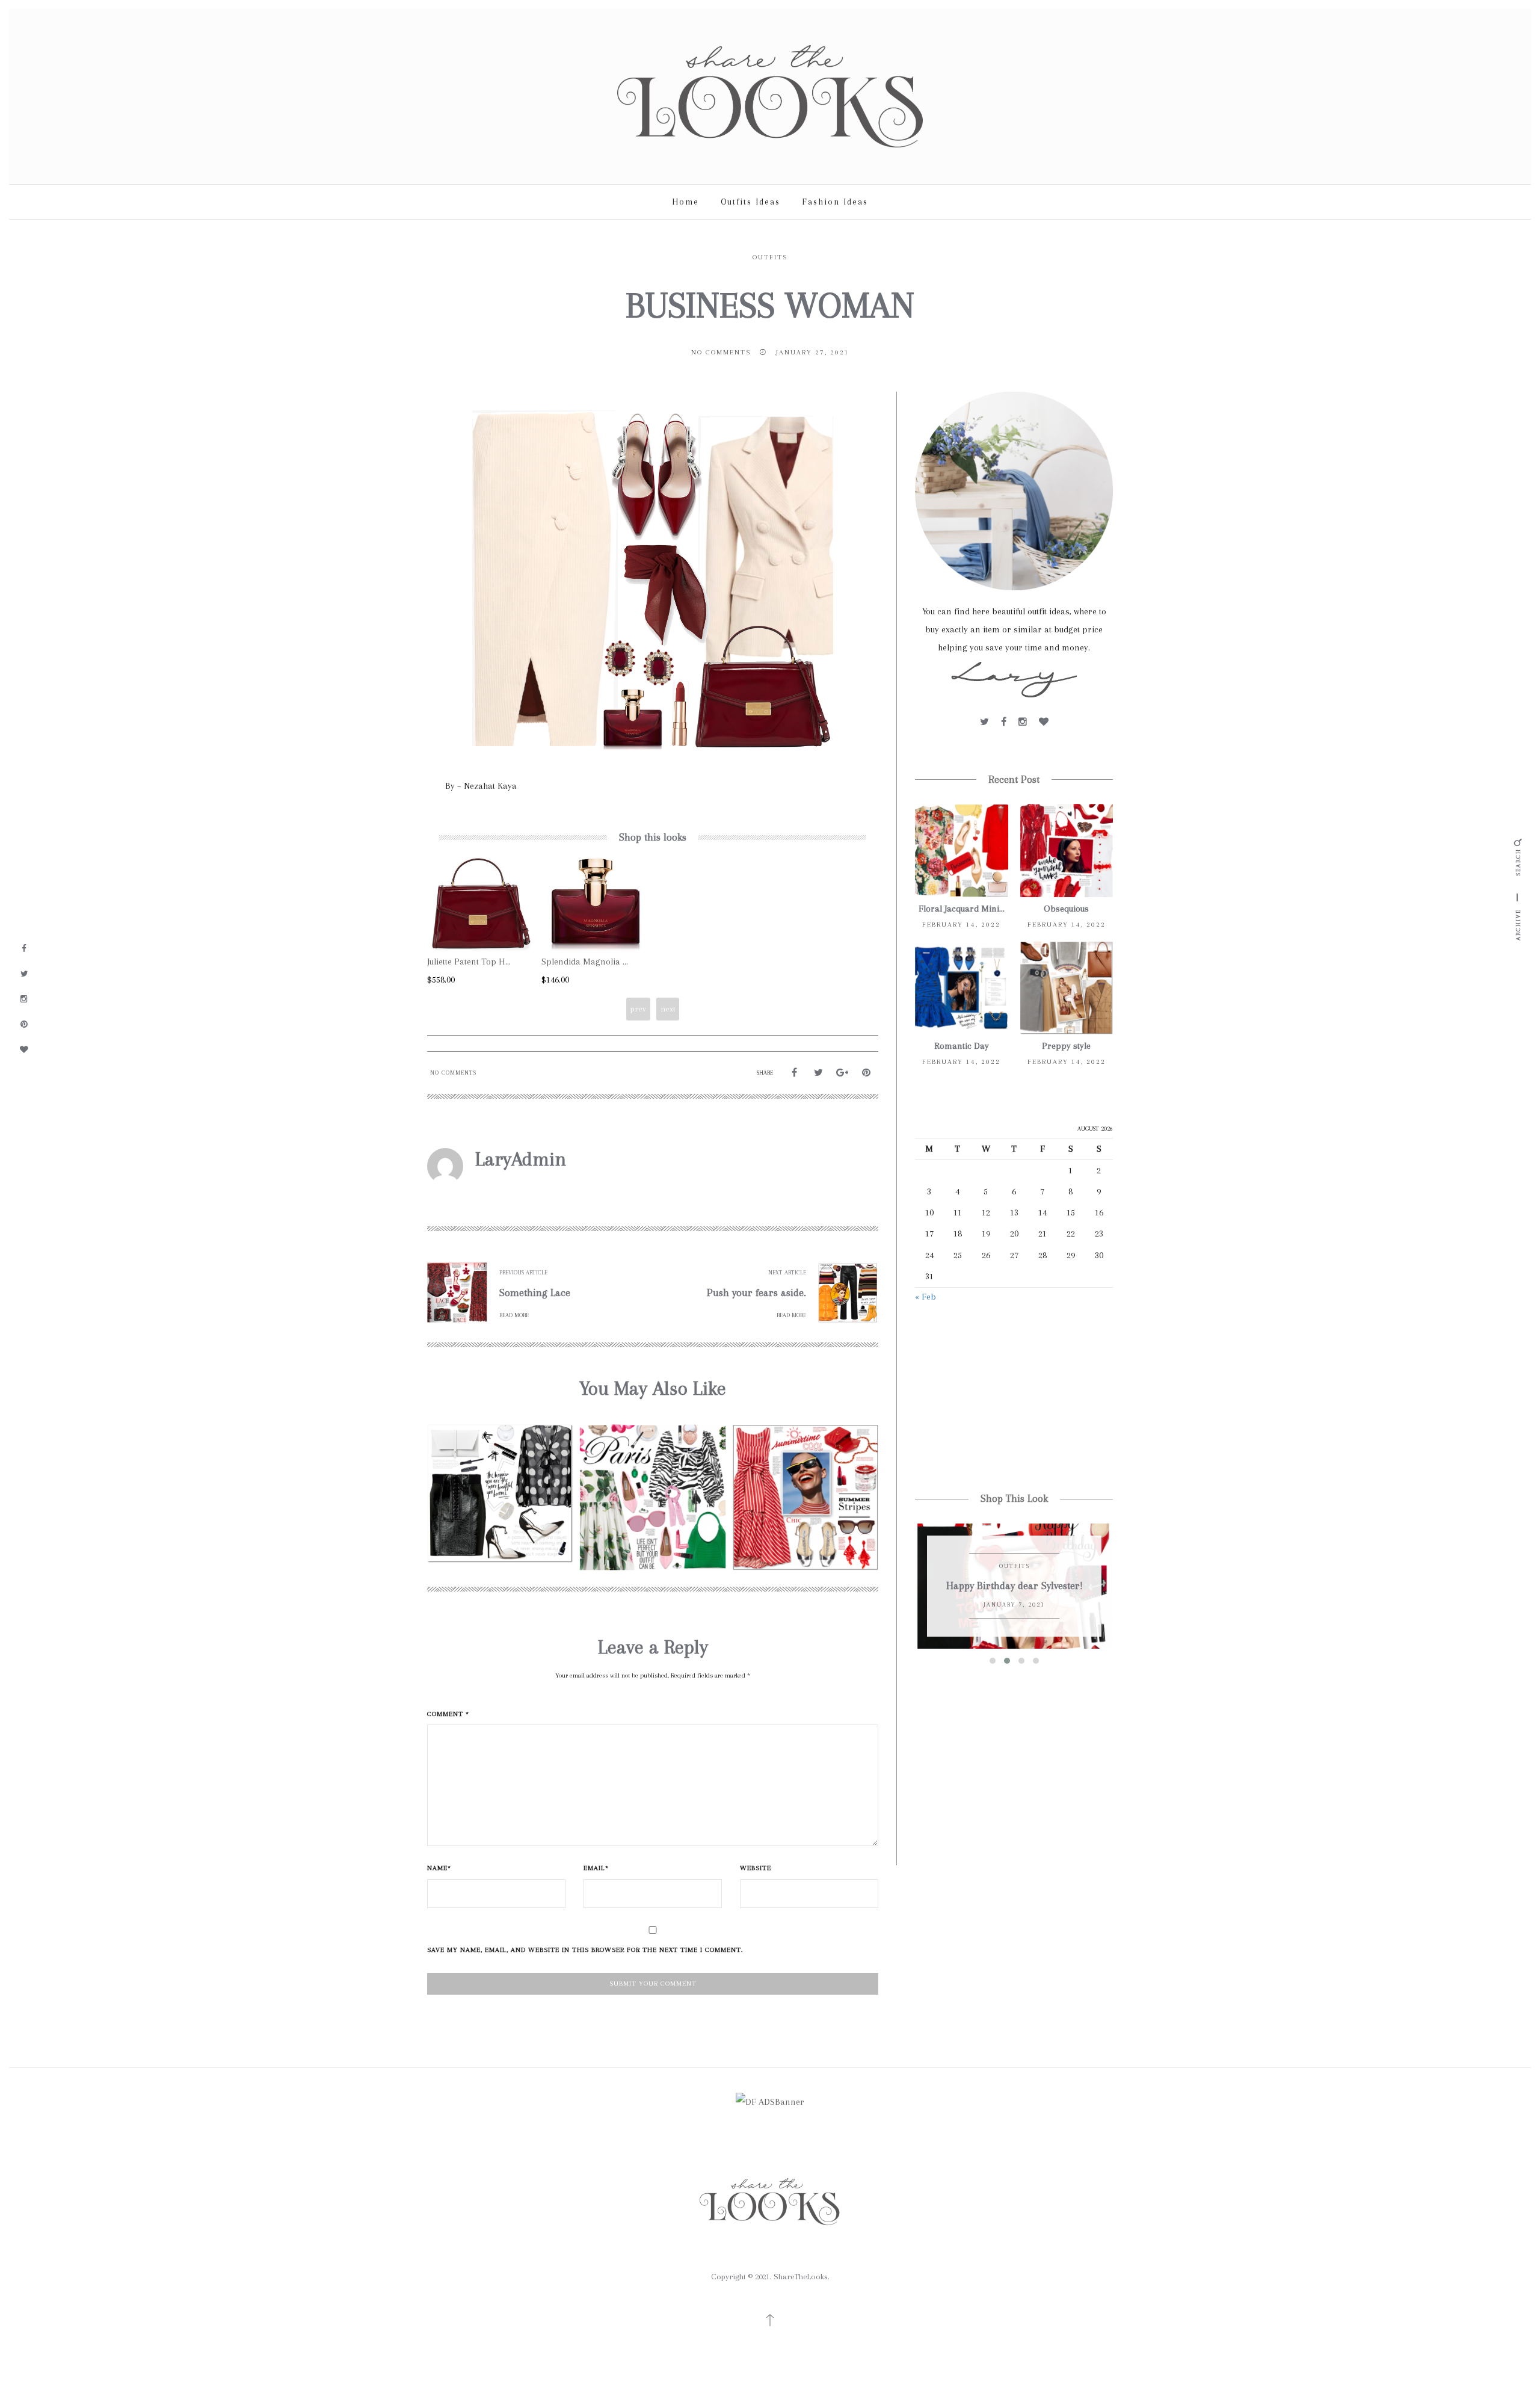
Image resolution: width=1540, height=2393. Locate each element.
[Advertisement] (1014, 1399)
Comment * (448, 1714)
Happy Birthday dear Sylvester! (1015, 1586)
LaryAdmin (521, 1159)
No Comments (721, 352)
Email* (596, 1868)
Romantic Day (962, 1046)
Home (685, 202)
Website (756, 1868)
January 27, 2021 (813, 352)
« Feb (926, 1297)
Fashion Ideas (835, 202)
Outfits (770, 257)
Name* (439, 1868)
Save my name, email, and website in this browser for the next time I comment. (585, 1950)
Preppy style (1066, 1046)
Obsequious (1066, 909)
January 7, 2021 (1014, 1604)
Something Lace (535, 1292)
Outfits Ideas (750, 202)
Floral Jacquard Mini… (962, 909)
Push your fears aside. (756, 1292)
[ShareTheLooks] (770, 96)
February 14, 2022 (961, 925)
